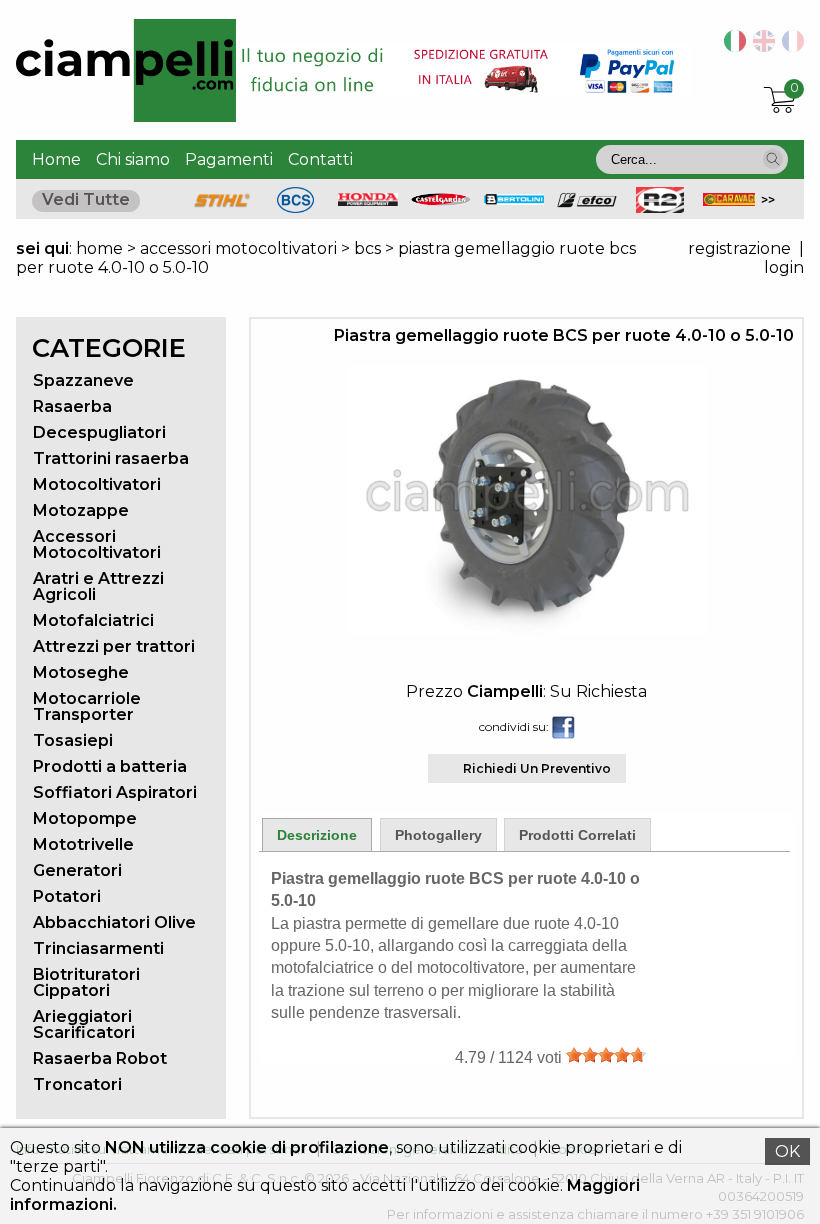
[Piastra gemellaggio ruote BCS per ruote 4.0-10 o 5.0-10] (527, 629)
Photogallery (438, 835)
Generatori (77, 870)
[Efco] (587, 202)
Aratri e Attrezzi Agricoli (98, 586)
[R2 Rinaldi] (660, 207)
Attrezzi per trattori (114, 646)
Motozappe (81, 510)
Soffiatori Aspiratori (115, 792)
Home (56, 159)
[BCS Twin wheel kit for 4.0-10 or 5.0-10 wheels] (760, 46)
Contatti (320, 159)
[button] (773, 159)
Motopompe (85, 818)
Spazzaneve (83, 380)
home (99, 248)
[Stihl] (222, 207)
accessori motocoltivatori (238, 248)
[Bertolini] (514, 199)
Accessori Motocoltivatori (97, 544)
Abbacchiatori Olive (114, 922)
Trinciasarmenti (98, 948)
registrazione (739, 248)
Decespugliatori (99, 432)
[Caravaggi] (733, 200)
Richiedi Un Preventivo (537, 768)
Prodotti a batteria (110, 766)
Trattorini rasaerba (111, 458)
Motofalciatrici (93, 620)
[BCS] (295, 207)
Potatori (67, 896)
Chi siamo (133, 159)
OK (787, 1151)
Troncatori (77, 1084)
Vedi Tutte (86, 199)
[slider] (606, 1055)
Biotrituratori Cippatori (86, 982)
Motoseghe (81, 672)
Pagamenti (229, 159)
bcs (367, 248)
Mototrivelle (83, 844)
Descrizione (317, 835)
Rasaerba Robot (100, 1058)
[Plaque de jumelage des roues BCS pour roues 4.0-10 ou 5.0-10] (789, 46)
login (784, 267)
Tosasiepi (73, 740)
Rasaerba (72, 406)
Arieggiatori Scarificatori (84, 1024)
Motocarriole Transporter (87, 706)
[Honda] (368, 200)
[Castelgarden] (441, 200)
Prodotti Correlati (577, 835)
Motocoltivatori (97, 484)
